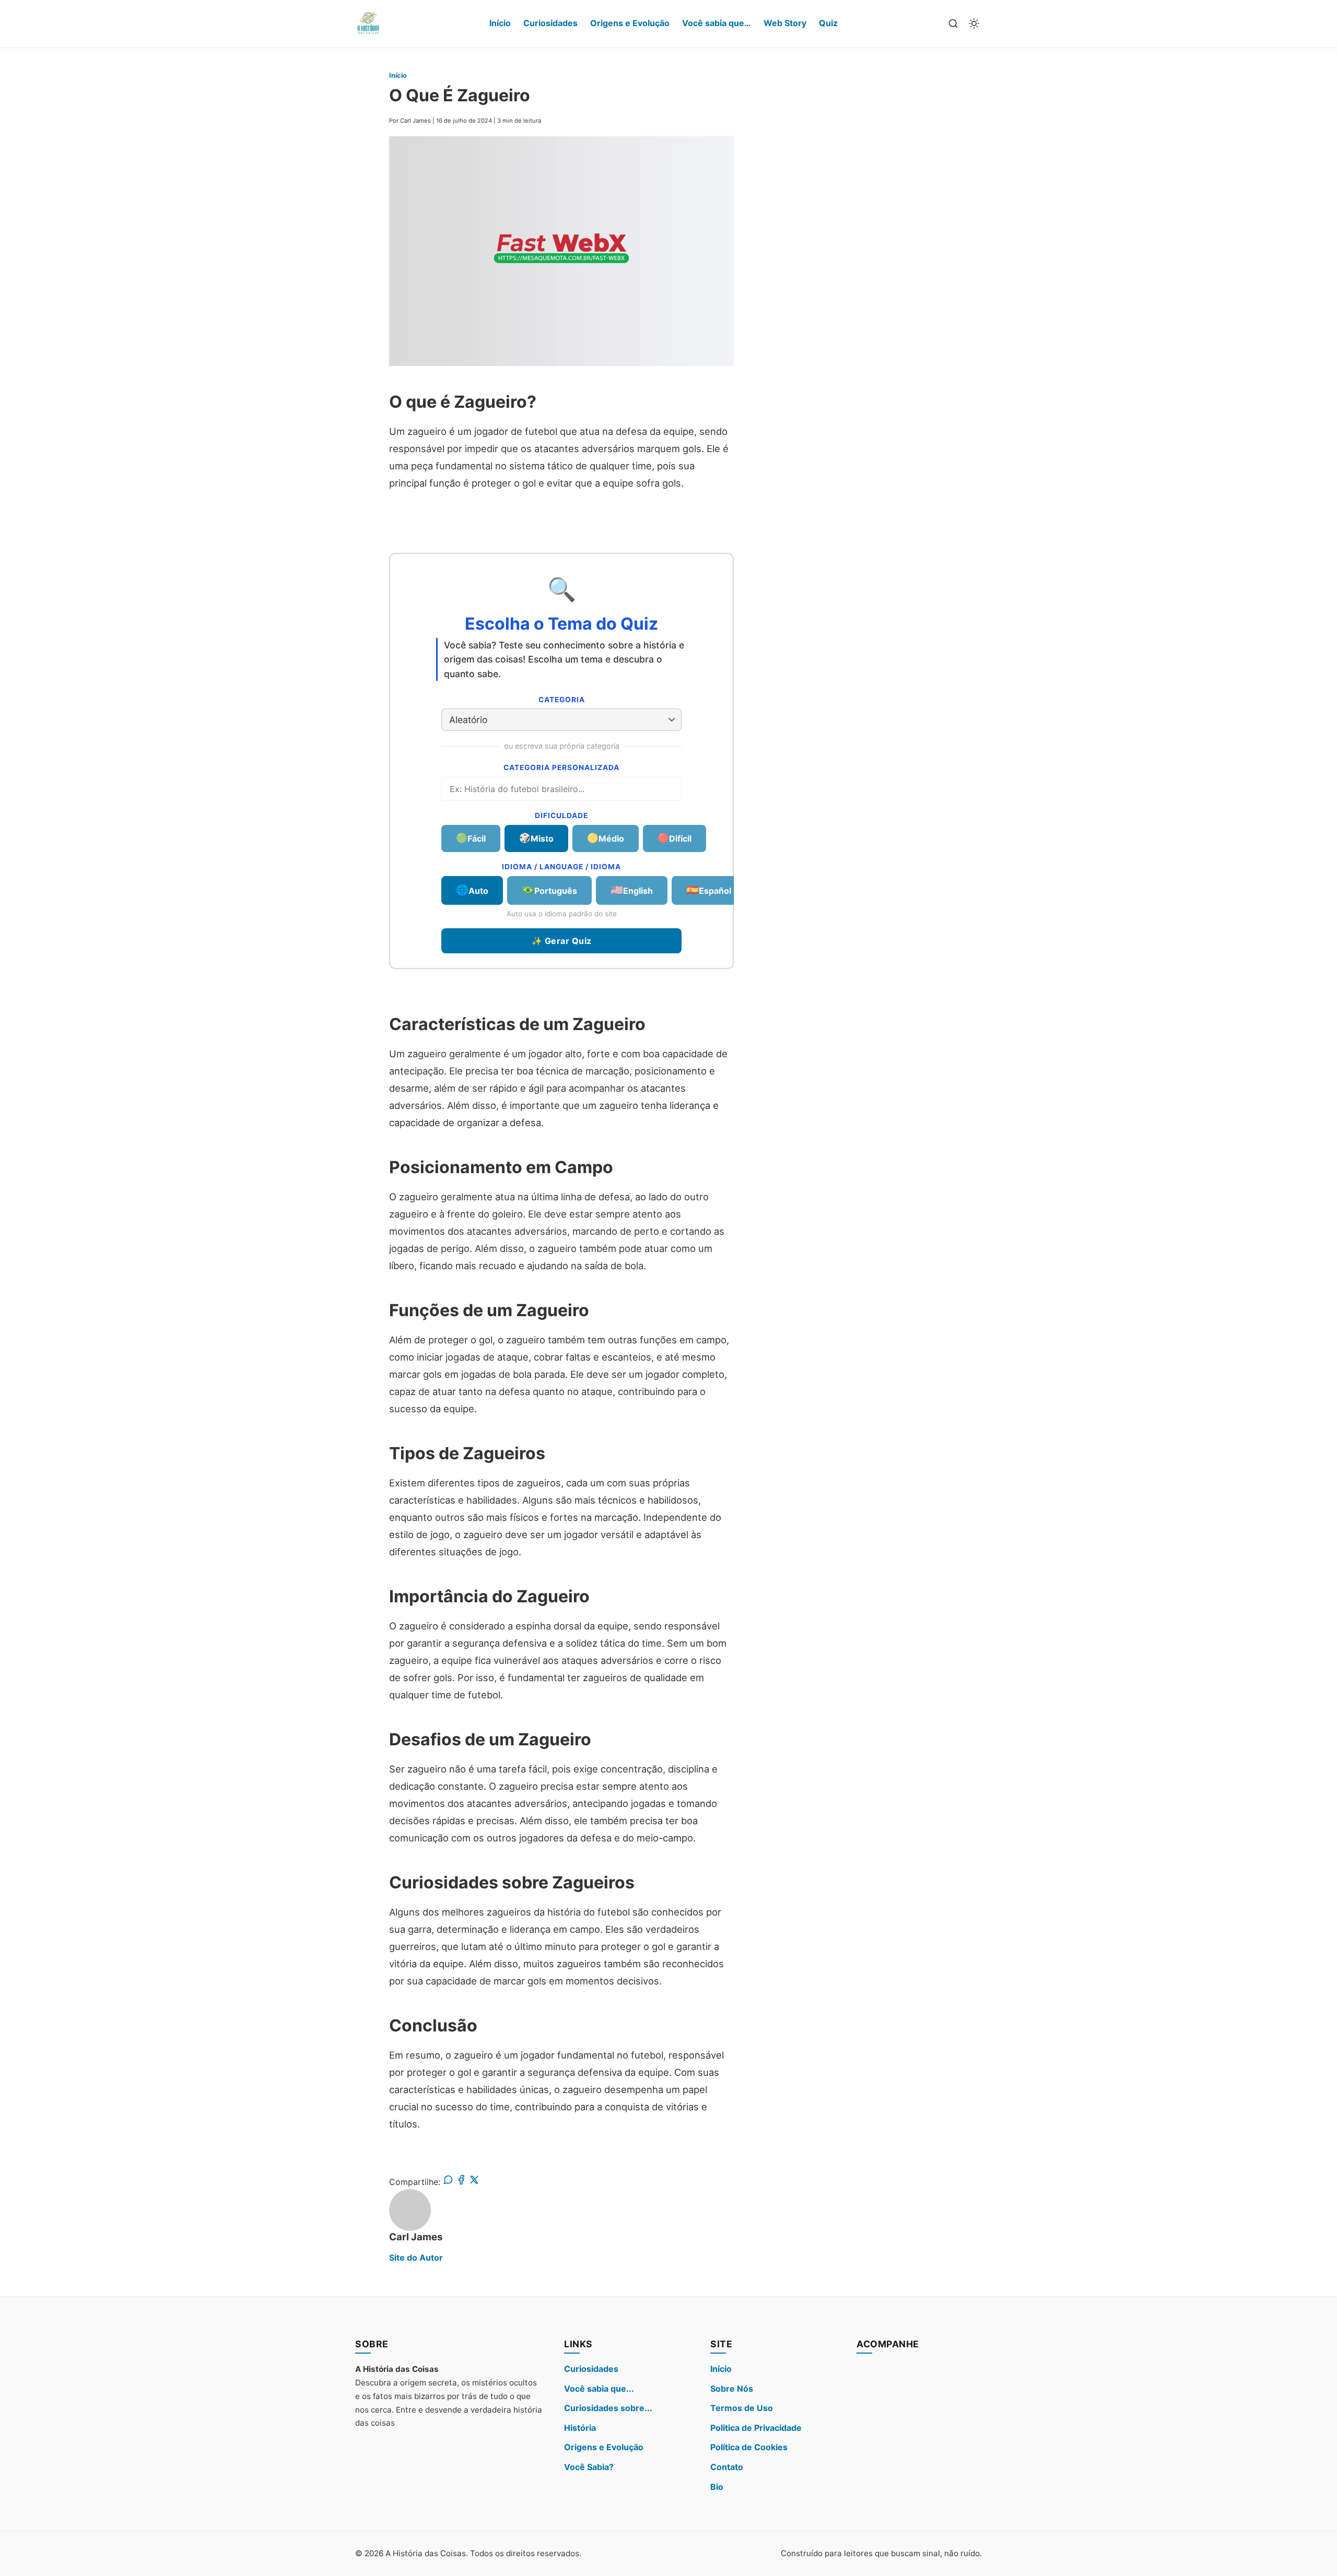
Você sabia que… (717, 23)
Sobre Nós (732, 2389)
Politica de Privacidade (756, 2428)
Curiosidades (550, 23)
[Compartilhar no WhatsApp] (448, 2182)
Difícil (675, 838)
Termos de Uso (742, 2408)
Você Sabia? (589, 2467)
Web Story (785, 23)
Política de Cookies (749, 2447)
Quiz (828, 23)
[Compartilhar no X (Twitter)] (474, 2182)
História (580, 2428)
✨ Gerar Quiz (562, 941)
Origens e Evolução (630, 23)
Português (549, 890)
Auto (472, 890)
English (632, 890)
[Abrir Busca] (953, 23)
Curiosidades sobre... (608, 2408)
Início (500, 23)
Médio (606, 838)
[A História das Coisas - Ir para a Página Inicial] (368, 23)
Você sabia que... (599, 2389)
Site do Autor (416, 2258)
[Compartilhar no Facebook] (461, 2182)
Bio (717, 2487)
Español (709, 890)
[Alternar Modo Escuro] (974, 23)
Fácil (471, 838)
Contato (727, 2467)
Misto (536, 838)
